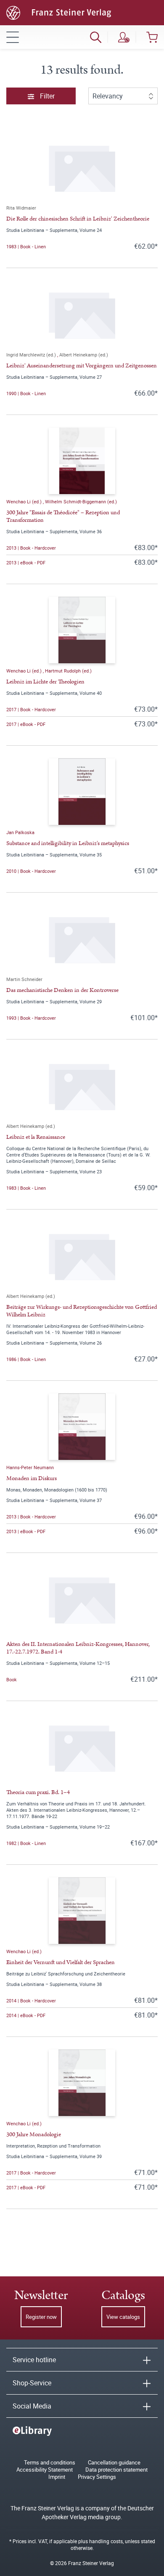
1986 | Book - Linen (26, 1359)
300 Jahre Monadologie (34, 2135)
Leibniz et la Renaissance (36, 1137)
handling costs (106, 2541)
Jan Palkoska (20, 832)
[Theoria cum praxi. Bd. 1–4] (82, 1747)
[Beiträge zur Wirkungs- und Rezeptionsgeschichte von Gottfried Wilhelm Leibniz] (82, 1255)
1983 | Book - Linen (26, 246)
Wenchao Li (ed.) (25, 501)
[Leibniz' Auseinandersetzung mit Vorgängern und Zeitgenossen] (82, 314)
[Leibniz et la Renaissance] (82, 1085)
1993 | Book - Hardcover (31, 1018)
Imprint (57, 2477)
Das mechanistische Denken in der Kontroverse (62, 990)
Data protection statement (116, 2470)
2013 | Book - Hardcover (31, 548)
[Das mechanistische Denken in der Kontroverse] (82, 938)
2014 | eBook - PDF (26, 2015)
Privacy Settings (97, 2477)
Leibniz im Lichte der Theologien (45, 682)
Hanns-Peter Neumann (30, 1467)
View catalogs (123, 2317)
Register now (41, 2317)
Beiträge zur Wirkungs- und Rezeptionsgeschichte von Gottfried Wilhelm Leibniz (82, 1311)
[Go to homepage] (59, 12)
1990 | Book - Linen (26, 393)
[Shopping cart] (152, 37)
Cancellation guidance (114, 2463)
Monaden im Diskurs (32, 1478)
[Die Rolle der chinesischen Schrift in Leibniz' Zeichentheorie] (82, 167)
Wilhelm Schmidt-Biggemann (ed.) (81, 501)
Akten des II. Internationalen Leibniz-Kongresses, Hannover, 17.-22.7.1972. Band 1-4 (78, 1648)
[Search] (96, 37)
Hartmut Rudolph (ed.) (68, 671)
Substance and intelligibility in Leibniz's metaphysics (68, 843)
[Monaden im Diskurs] (82, 1427)
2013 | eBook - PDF (26, 562)
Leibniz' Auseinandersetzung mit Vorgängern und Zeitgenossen (82, 366)
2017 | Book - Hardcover (31, 709)
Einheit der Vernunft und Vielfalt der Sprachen (61, 1962)
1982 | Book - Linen (26, 1843)
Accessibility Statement (45, 2470)
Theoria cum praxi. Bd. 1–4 (38, 1792)
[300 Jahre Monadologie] (82, 2083)
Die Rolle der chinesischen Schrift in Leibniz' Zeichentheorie (78, 219)
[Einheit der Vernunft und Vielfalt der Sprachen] (82, 1911)
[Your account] (124, 37)
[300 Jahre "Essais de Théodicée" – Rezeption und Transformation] (82, 461)
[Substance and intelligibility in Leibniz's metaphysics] (82, 792)
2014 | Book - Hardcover (31, 2000)
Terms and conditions (50, 2463)
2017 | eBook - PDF (26, 724)
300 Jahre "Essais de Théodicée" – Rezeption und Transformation (63, 516)
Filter (46, 96)
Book (12, 1679)
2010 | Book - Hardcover (31, 871)
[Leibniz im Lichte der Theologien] (82, 630)
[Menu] (13, 37)
